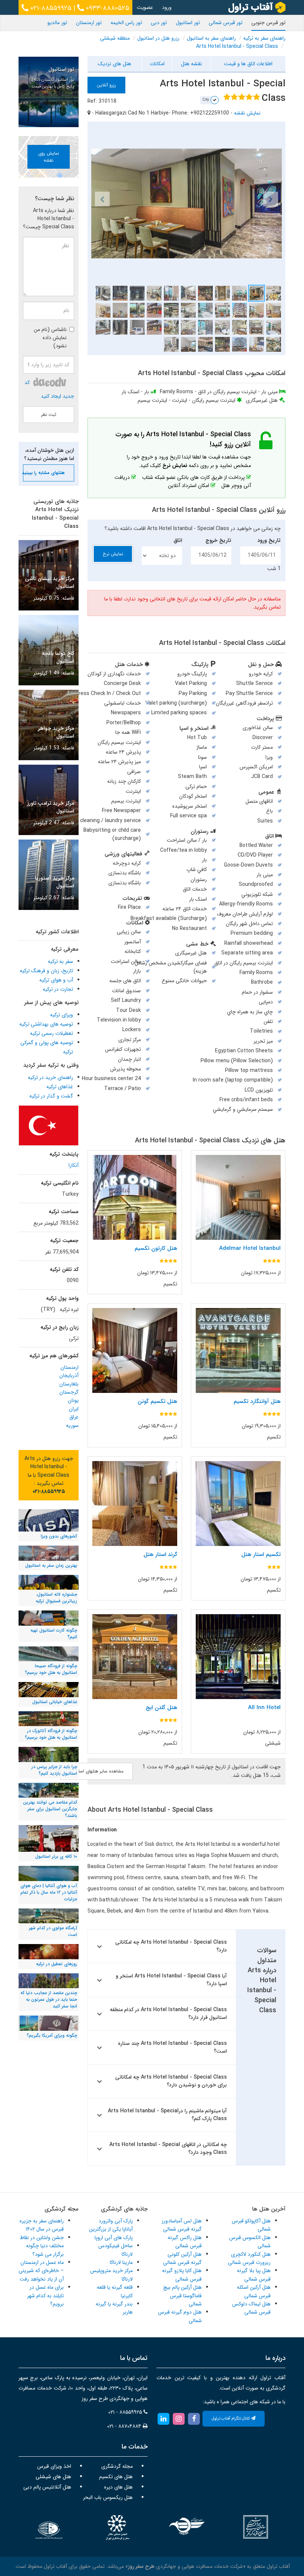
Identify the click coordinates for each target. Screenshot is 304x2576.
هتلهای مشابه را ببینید (44, 473)
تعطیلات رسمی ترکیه (52, 1033)
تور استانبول (188, 23)
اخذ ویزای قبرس (54, 2466)
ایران (74, 1409)
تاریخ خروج (218, 540)
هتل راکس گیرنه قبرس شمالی (185, 2242)
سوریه (72, 1426)
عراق (74, 1417)
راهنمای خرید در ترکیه (50, 1077)
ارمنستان (70, 1367)
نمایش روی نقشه (49, 157)
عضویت (145, 7)
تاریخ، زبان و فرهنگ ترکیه (46, 971)
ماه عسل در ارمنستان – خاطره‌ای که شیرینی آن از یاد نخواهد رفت (41, 2271)
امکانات (157, 64)
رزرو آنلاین (106, 85)
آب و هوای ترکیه (56, 980)
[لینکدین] (163, 2418)
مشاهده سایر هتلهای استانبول (96, 1771)
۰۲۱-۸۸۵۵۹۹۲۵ (50, 8)
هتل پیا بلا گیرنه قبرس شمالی (254, 2275)
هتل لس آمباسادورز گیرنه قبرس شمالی (182, 2225)
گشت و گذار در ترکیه (51, 1096)
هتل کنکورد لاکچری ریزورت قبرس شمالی (249, 2258)
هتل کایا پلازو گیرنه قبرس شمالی (182, 2275)
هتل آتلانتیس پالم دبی (47, 2487)
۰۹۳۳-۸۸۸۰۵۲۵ (107, 8)
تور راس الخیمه (126, 23)
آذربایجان (69, 1375)
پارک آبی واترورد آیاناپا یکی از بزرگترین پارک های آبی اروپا (111, 2229)
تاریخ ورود (269, 540)
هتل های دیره (118, 2487)
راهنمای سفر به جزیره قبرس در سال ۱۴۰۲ (42, 2225)
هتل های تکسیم (116, 2477)
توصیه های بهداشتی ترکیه (46, 1024)
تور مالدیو (57, 23)
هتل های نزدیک (115, 64)
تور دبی (159, 23)
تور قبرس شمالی (226, 23)
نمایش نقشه (247, 113)
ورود (167, 7)
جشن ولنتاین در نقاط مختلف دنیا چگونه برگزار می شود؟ (42, 2246)
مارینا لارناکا (121, 2262)
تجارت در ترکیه (58, 989)
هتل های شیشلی (53, 2477)
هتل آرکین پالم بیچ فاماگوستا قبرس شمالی (182, 2296)
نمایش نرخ (113, 554)
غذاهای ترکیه (60, 1087)
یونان (73, 1400)
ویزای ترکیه (62, 1015)
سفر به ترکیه (60, 961)
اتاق (178, 540)
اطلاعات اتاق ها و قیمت (248, 64)
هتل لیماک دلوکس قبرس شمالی (251, 2308)
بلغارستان (69, 1384)
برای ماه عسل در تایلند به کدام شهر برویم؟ (45, 2296)
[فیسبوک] (194, 2418)
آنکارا (74, 1165)
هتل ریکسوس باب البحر (108, 2497)
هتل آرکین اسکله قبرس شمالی (254, 2291)
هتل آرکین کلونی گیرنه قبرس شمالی (182, 2258)
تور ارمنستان (89, 23)
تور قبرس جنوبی (268, 23)
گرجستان (69, 1392)
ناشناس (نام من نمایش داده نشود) (50, 338)
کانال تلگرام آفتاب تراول (231, 2419)
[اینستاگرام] (179, 2418)
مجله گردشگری (117, 2466)
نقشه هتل (191, 64)
